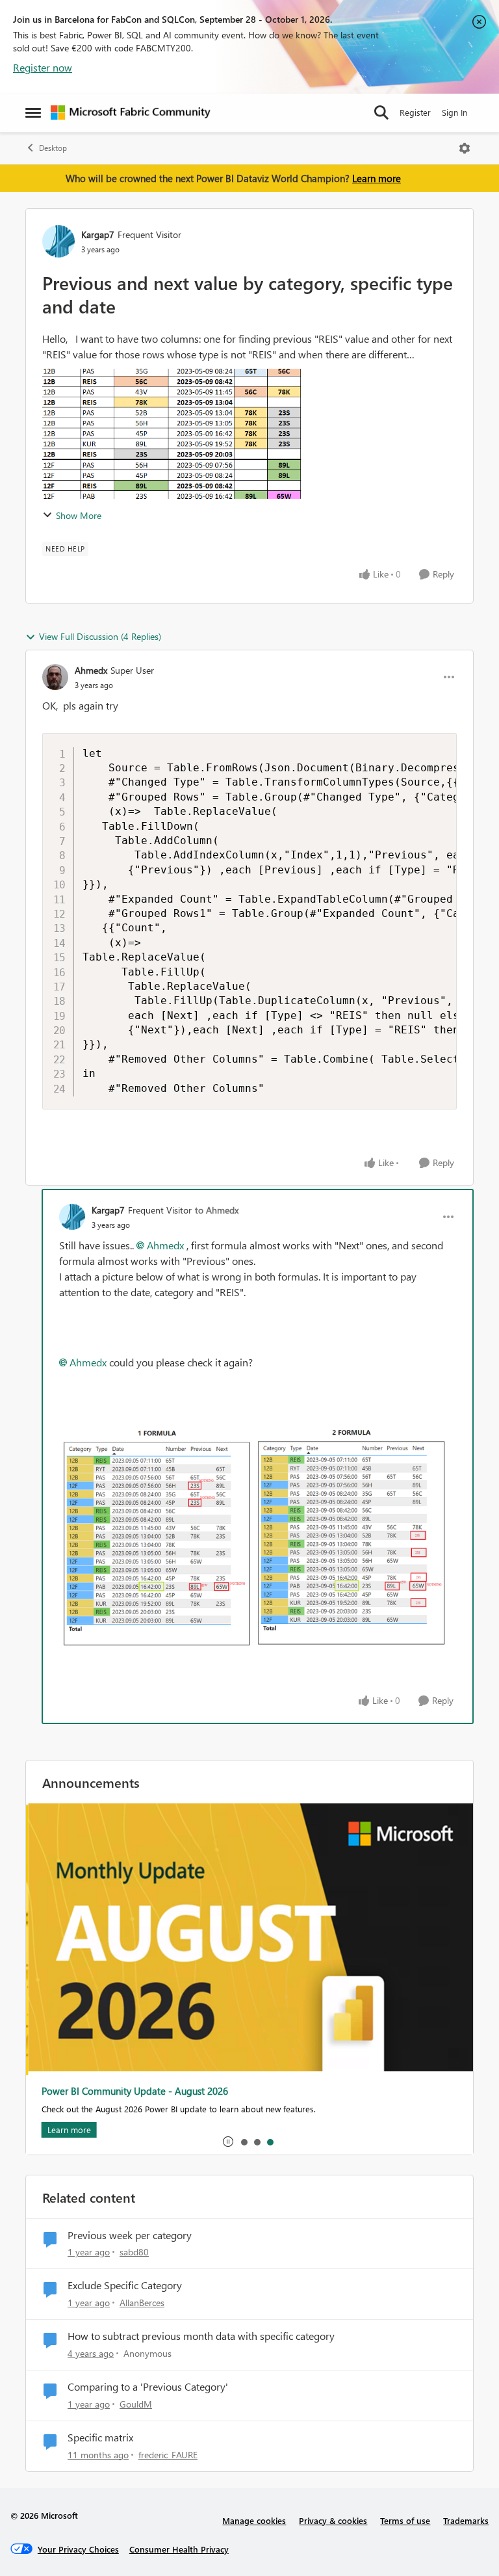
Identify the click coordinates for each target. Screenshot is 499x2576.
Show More (79, 515)
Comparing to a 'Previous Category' (148, 2387)
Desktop (53, 148)
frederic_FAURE (168, 2455)
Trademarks (466, 2520)
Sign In (454, 112)
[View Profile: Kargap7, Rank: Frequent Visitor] (58, 241)
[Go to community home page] (131, 113)
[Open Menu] (465, 148)
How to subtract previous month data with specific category (201, 2336)
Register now (43, 67)
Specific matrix (100, 2437)
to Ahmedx (217, 1210)
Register (415, 112)
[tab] (244, 2142)
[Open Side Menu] (33, 113)
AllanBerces (142, 2303)
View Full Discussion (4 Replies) (100, 636)
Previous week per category (130, 2235)
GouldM (136, 2404)
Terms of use (405, 2520)
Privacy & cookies (333, 2520)
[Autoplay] (228, 2142)
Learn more (377, 178)
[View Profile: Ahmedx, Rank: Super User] (55, 677)
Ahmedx (91, 670)
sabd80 (134, 2252)
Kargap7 (98, 234)
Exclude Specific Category (125, 2285)
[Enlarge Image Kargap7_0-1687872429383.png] (258, 1536)
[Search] (381, 113)
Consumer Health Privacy (179, 2549)
